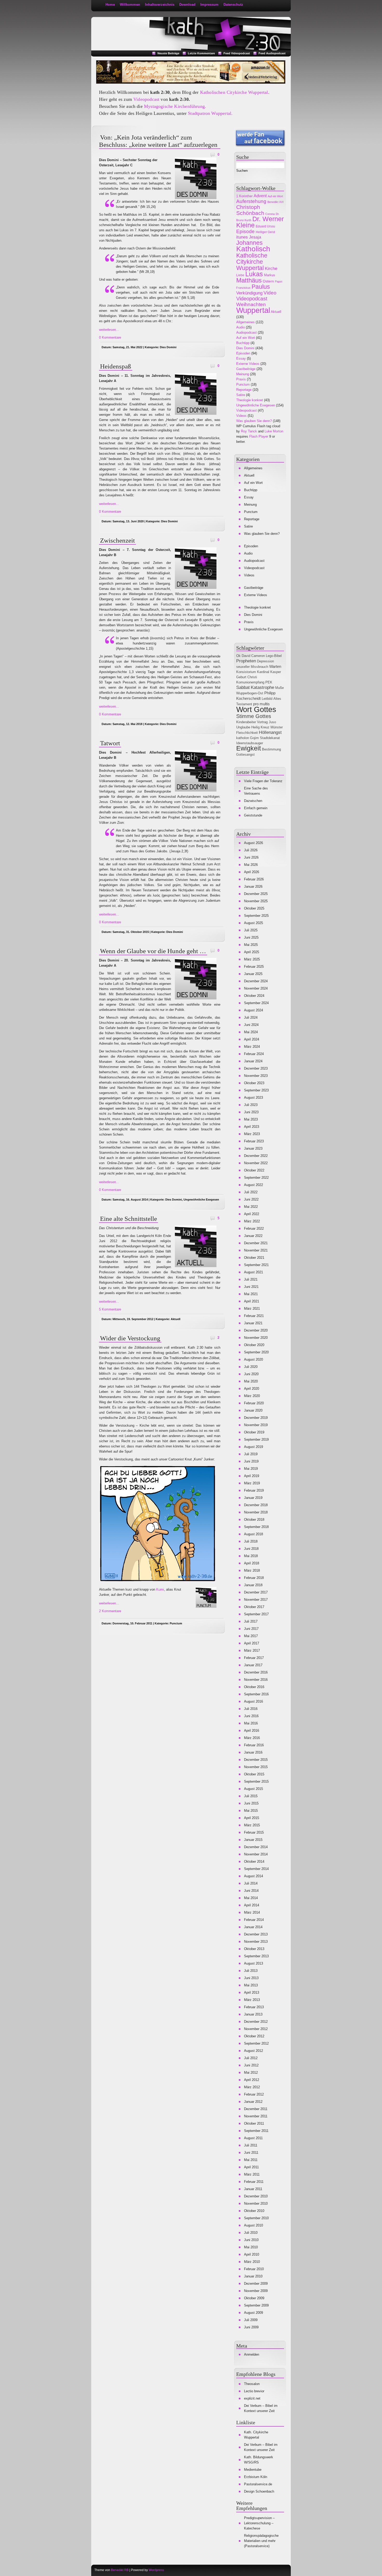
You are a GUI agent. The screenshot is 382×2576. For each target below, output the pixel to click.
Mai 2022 (251, 1207)
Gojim (254, 738)
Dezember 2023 (256, 1068)
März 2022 (252, 1221)
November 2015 (256, 1767)
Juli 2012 (251, 2058)
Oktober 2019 (254, 1432)
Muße (279, 688)
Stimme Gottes (254, 716)
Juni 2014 (251, 1891)
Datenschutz (233, 5)
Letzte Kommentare (201, 53)
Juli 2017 (251, 1621)
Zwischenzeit (117, 540)
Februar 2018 (254, 1578)
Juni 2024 (251, 1025)
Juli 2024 (251, 1017)
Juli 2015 (251, 1796)
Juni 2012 (251, 2065)
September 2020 (256, 1352)
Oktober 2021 (254, 1258)
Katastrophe (262, 687)
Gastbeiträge (246, 369)
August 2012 (253, 2051)
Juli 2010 (251, 2233)
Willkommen (130, 5)
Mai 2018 (251, 1556)
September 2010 (256, 2218)
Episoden (243, 353)
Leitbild (267, 699)
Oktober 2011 (254, 2123)
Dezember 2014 (256, 1847)
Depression (265, 661)
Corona (270, 214)
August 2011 (253, 2138)
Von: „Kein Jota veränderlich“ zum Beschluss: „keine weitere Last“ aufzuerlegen (158, 141)
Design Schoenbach (259, 2491)
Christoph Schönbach (250, 210)
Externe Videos (248, 364)
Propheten (246, 661)
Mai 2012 (251, 2073)
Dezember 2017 (256, 1592)
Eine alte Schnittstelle (129, 1219)
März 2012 (252, 2087)
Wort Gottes (256, 709)
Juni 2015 (251, 1803)
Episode (245, 231)
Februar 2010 (254, 2269)
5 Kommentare (110, 1309)
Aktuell (176, 1319)
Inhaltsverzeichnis (160, 5)
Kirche (271, 269)
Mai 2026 (251, 865)
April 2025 (252, 952)
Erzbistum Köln (256, 2477)
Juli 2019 (251, 1454)
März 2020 (252, 1396)
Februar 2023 (254, 1141)
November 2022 (256, 1163)
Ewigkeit (249, 748)
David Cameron (253, 656)
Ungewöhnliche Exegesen (201, 1200)
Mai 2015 (251, 1811)
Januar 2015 (253, 1840)
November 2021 (256, 1250)
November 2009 (256, 2291)
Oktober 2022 (254, 1170)
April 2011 (251, 2167)
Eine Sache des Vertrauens (256, 791)
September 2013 (256, 1956)
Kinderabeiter (246, 722)
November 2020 (256, 1338)
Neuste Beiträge (168, 53)
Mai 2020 (251, 1381)
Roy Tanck (249, 431)
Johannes (249, 243)
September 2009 (256, 2305)
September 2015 (256, 1781)
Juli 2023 (251, 1105)
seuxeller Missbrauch (252, 667)
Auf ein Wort (275, 196)
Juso (272, 722)
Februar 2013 (254, 2007)
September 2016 (256, 1694)
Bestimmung (271, 749)
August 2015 (253, 1789)
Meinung (243, 374)
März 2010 (252, 2262)
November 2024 (256, 988)
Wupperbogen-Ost (250, 693)
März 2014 (252, 1912)
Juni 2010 (251, 2240)
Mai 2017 (251, 1636)
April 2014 (252, 1905)
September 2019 (256, 1439)
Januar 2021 (253, 1323)
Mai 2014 (251, 1898)
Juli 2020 (251, 1367)
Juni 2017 (251, 1629)
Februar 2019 (254, 1490)
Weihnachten (251, 304)
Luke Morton (274, 431)
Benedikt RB (120, 2570)
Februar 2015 (254, 1832)
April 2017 (252, 1643)
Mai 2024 (251, 1032)
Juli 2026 (251, 850)
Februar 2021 (254, 1316)
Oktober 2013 (254, 1949)
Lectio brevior (254, 2391)
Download (187, 5)
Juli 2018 (251, 1541)
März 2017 (252, 1651)
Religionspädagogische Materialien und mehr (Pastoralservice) (261, 2541)
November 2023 (256, 1076)
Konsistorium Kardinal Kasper (259, 672)
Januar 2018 (253, 1585)
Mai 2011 (251, 2160)
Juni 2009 (251, 2327)
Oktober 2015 (254, 1774)
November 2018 (256, 1512)
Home (110, 5)
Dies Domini (168, 347)
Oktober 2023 (254, 1083)
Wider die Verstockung (130, 1338)
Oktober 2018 (254, 1520)
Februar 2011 (254, 2182)
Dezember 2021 (256, 1243)
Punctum (176, 1623)
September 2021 (256, 1265)
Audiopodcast (246, 332)
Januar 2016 (253, 1752)
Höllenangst (270, 732)
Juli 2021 (251, 1279)
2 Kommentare (110, 1611)
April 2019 (252, 1476)
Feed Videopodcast (237, 53)
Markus (270, 275)
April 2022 (252, 1214)
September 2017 (256, 1614)
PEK (269, 682)
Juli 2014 (251, 1883)
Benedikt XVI (275, 202)
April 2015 (252, 1818)
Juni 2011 (251, 2153)
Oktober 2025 (254, 908)
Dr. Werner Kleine (260, 222)
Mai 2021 (251, 1294)
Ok (238, 656)
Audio (241, 327)
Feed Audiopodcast (272, 53)
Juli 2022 (251, 1192)
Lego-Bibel (274, 656)
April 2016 (252, 1731)
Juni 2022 (251, 1199)
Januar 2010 (253, 2276)
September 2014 (256, 1869)
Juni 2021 (251, 1287)
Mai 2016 (251, 1723)
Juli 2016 (251, 1709)
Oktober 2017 (254, 1607)
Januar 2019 (253, 1498)
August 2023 (253, 1098)
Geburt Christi (247, 677)
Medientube (253, 2470)
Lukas (254, 274)
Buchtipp (243, 343)
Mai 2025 (251, 945)
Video (270, 293)
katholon (243, 738)
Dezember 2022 (256, 1156)
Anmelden (252, 2354)
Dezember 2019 (256, 1418)
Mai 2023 (251, 1119)
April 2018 (252, 1563)
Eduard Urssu (265, 226)
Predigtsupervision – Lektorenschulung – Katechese (259, 2523)
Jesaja (255, 237)
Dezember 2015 (256, 1760)
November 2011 (256, 2116)
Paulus (261, 287)
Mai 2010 (251, 2247)
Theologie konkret (250, 400)
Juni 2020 (251, 1374)
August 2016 (253, 1701)
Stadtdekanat (270, 738)
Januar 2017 (253, 1665)
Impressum (209, 5)
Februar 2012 (254, 2094)
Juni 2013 (251, 1978)
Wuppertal (253, 310)
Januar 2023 (253, 1148)
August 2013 (253, 1963)
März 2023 (252, 1134)
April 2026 (252, 872)
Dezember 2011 (256, 2109)
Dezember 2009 (256, 2284)
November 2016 (256, 1680)
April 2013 (252, 1992)
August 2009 (253, 2313)
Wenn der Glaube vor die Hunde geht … (153, 951)
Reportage (244, 390)
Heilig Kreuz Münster (267, 727)
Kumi (160, 1589)
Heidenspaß (116, 366)
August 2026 (253, 843)
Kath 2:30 (116, 24)
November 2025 (256, 901)
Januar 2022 (253, 1236)
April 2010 (252, 2254)
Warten (275, 666)
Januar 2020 (253, 1410)
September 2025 (256, 916)
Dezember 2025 (256, 894)
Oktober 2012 (254, 2036)
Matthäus (249, 280)
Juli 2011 (251, 2145)
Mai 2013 (251, 1985)
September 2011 (256, 2131)
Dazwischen (253, 801)
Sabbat (243, 687)
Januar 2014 (253, 1927)
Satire (241, 395)
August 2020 (253, 1359)
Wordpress (156, 2570)
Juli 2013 (251, 1971)
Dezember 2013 (256, 1934)
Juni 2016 (251, 1716)
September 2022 (256, 1178)
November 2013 (256, 1942)
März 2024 (252, 1047)
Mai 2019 (251, 1469)
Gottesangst (245, 755)
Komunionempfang (250, 682)
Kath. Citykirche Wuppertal (256, 2435)
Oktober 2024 (254, 996)
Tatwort (110, 743)
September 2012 (256, 2043)
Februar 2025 (254, 967)
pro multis (261, 704)
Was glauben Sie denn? (254, 421)
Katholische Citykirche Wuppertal (252, 262)
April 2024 (252, 1039)
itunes (242, 237)
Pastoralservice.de (258, 2484)
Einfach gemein (256, 808)
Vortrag (262, 722)
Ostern (268, 281)
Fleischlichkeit (247, 733)
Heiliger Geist (265, 232)
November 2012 (256, 2029)
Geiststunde (253, 815)
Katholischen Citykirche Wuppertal (234, 92)
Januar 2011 (253, 2189)
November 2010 (256, 2203)
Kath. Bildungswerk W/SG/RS (259, 2460)
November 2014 (256, 1854)
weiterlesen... (109, 330)
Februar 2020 (254, 1403)
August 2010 (253, 2225)
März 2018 (252, 1570)
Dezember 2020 (256, 1330)
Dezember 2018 (256, 1505)
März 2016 (252, 1738)
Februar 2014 (254, 1920)
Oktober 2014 (254, 1862)
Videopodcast (146, 99)
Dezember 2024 (256, 981)
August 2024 (253, 1010)
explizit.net (252, 2398)
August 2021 (253, 1272)
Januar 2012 (253, 2102)
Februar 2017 (254, 1658)
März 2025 (252, 959)
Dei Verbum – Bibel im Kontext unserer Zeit (261, 2408)
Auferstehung (251, 201)
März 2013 (252, 2000)
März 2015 (252, 1825)
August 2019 (253, 1447)
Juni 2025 (251, 937)
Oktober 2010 (254, 2211)
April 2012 (252, 2080)
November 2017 (256, 1600)
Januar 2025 (253, 974)
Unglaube (243, 727)
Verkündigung (249, 293)
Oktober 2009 (254, 2298)
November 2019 (256, 1425)
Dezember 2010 (256, 2196)
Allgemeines (245, 322)
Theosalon (252, 2384)
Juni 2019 (251, 1461)
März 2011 (252, 2174)
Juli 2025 (251, 930)
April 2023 (252, 1127)
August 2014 (253, 1876)
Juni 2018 (251, 1549)
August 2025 (253, 923)
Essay (241, 358)
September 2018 (256, 1527)
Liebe (240, 275)
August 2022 (253, 1185)
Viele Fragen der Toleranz (263, 781)
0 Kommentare (110, 337)
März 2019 (252, 1483)
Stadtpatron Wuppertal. (210, 113)
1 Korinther (244, 196)
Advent (260, 196)
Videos (241, 416)
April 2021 (252, 1301)
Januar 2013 (253, 2014)
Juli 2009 (251, 2320)
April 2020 (252, 1389)
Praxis (241, 379)
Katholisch (253, 249)
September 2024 (256, 1003)
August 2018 (253, 1534)
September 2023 (256, 1090)
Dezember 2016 (256, 1672)
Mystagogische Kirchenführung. (175, 106)
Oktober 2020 (254, 1345)
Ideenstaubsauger (250, 743)
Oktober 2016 (254, 1687)
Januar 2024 (253, 1061)
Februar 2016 (254, 1745)
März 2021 (252, 1309)
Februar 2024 (254, 1054)
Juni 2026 (251, 857)
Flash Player (259, 436)
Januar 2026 (253, 887)
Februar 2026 (254, 879)
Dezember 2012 (256, 2022)
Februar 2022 (254, 1228)
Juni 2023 (251, 1112)
